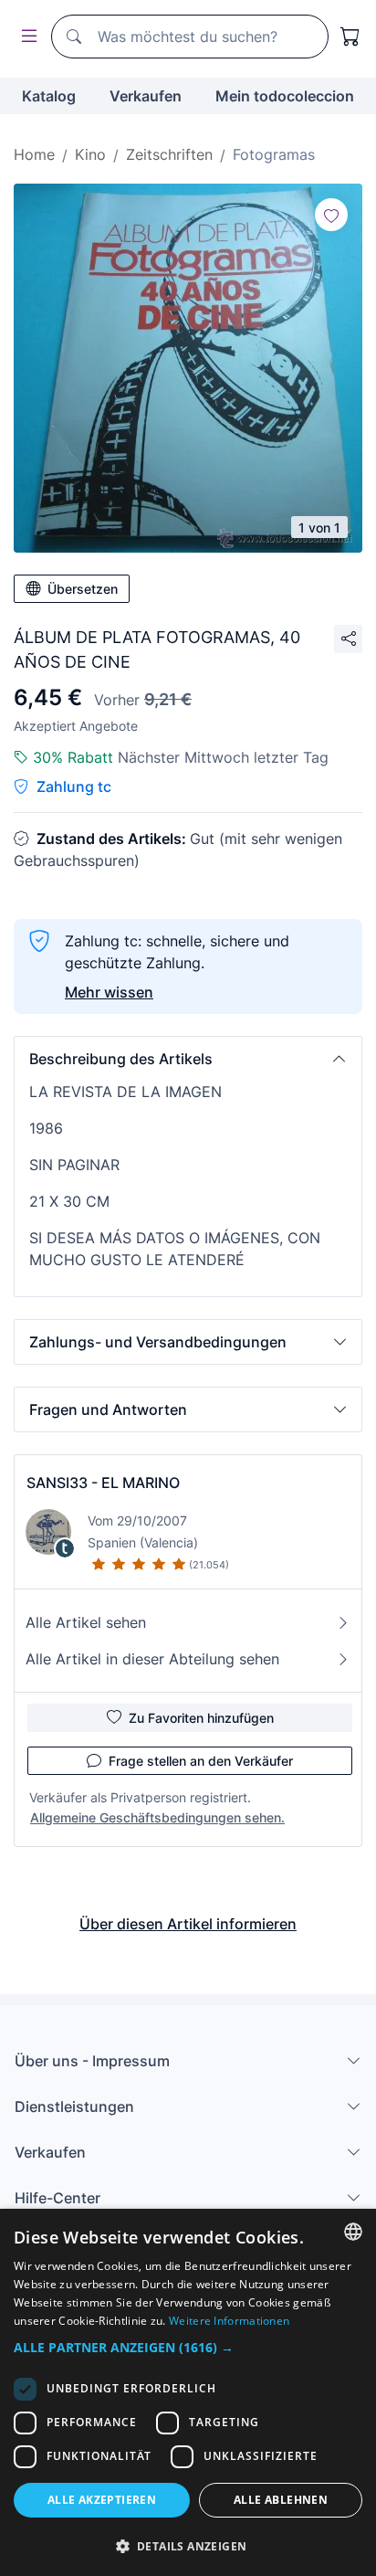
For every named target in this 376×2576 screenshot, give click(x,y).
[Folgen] (331, 215)
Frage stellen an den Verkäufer (201, 1761)
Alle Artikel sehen (86, 1622)
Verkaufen (146, 96)
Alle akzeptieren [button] (102, 2500)
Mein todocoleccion (285, 96)
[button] (188, 1059)
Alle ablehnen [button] (281, 2500)
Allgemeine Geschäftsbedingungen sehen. (157, 1817)
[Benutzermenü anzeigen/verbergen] (26, 37)
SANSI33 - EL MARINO (103, 1483)
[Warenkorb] (350, 37)
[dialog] (188, 2392)
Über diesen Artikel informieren (188, 1924)
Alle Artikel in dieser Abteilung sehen (152, 1659)
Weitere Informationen (229, 2321)
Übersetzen (83, 589)
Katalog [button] (49, 96)
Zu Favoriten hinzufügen (201, 1718)
